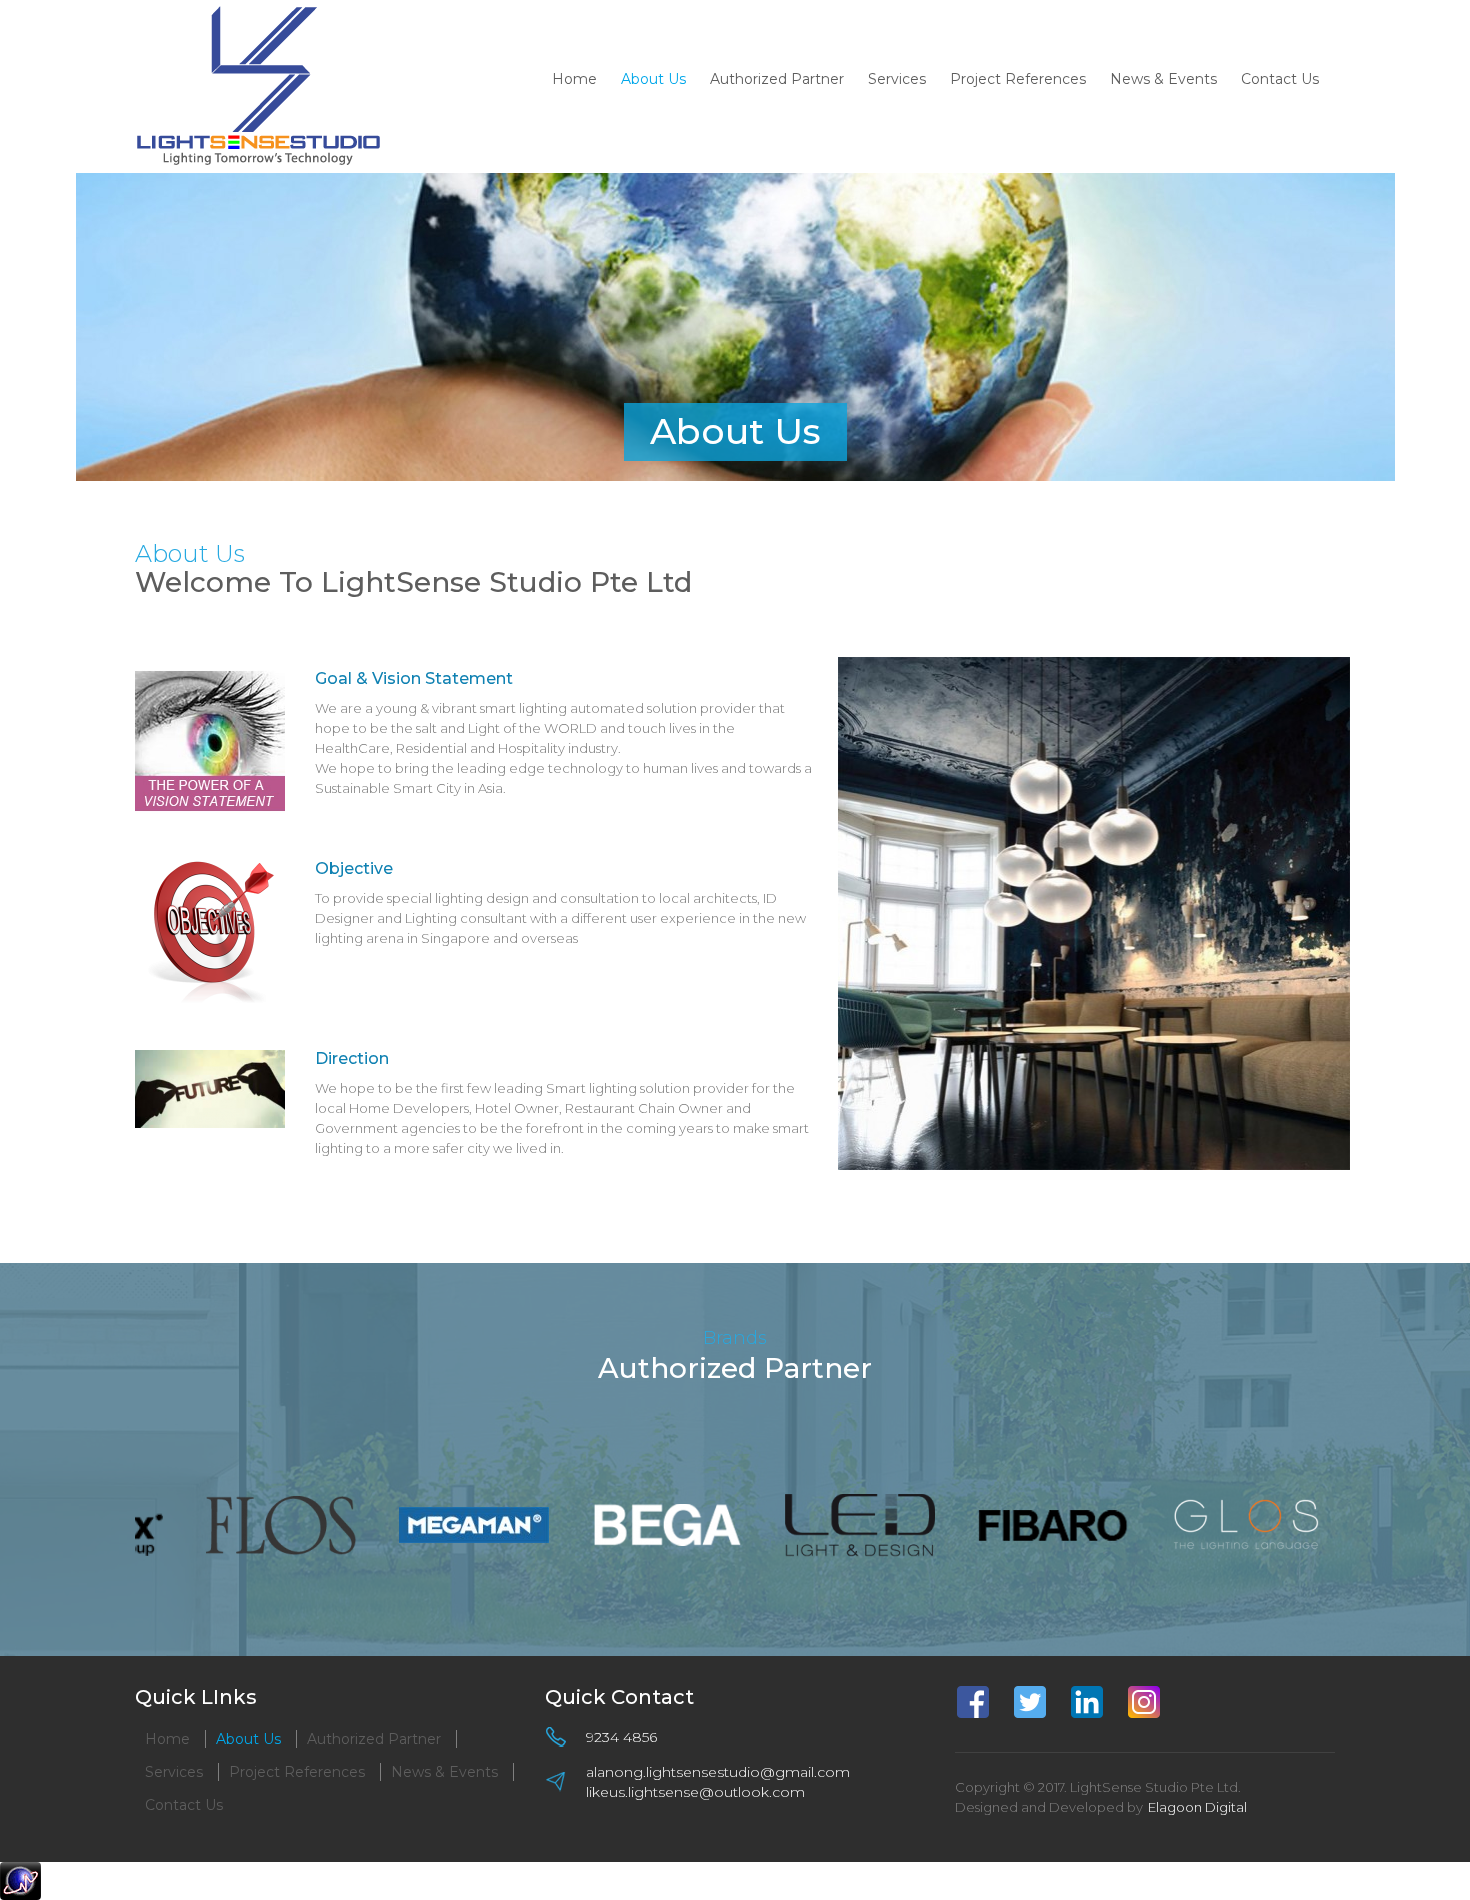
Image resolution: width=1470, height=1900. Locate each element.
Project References (1018, 79)
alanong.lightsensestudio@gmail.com (718, 1772)
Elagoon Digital (1197, 1807)
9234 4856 (621, 1737)
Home (574, 79)
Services (897, 79)
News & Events (1163, 79)
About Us (653, 79)
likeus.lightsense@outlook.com (695, 1792)
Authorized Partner (777, 79)
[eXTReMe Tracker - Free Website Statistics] (20, 1880)
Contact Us (1280, 79)
